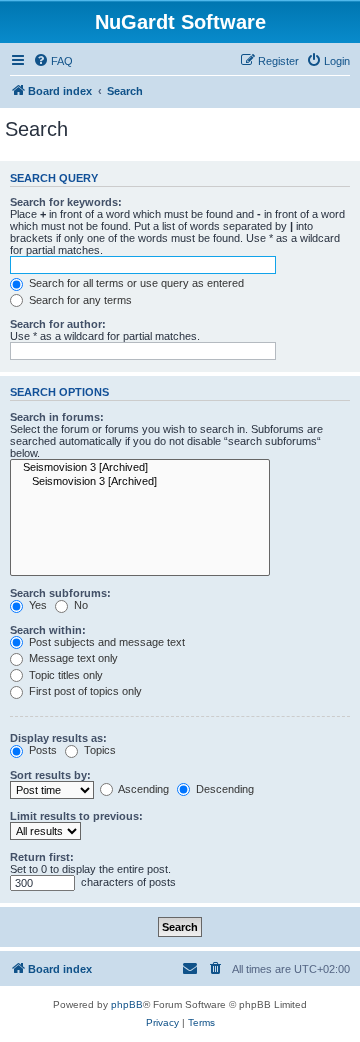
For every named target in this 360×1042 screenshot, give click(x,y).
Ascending (142, 789)
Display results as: (58, 738)
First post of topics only (84, 691)
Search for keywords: (66, 202)
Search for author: (58, 324)
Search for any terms (79, 300)
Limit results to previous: (76, 816)
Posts (41, 750)
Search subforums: (60, 593)
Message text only (72, 658)
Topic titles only (64, 675)
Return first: (42, 857)
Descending (223, 789)
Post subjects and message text (105, 642)
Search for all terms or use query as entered (135, 283)
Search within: (48, 630)
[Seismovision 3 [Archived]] (140, 468)
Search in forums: (57, 417)
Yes (36, 605)
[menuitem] (53, 61)
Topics (98, 750)
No (79, 605)
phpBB (127, 1004)
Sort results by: (50, 775)
